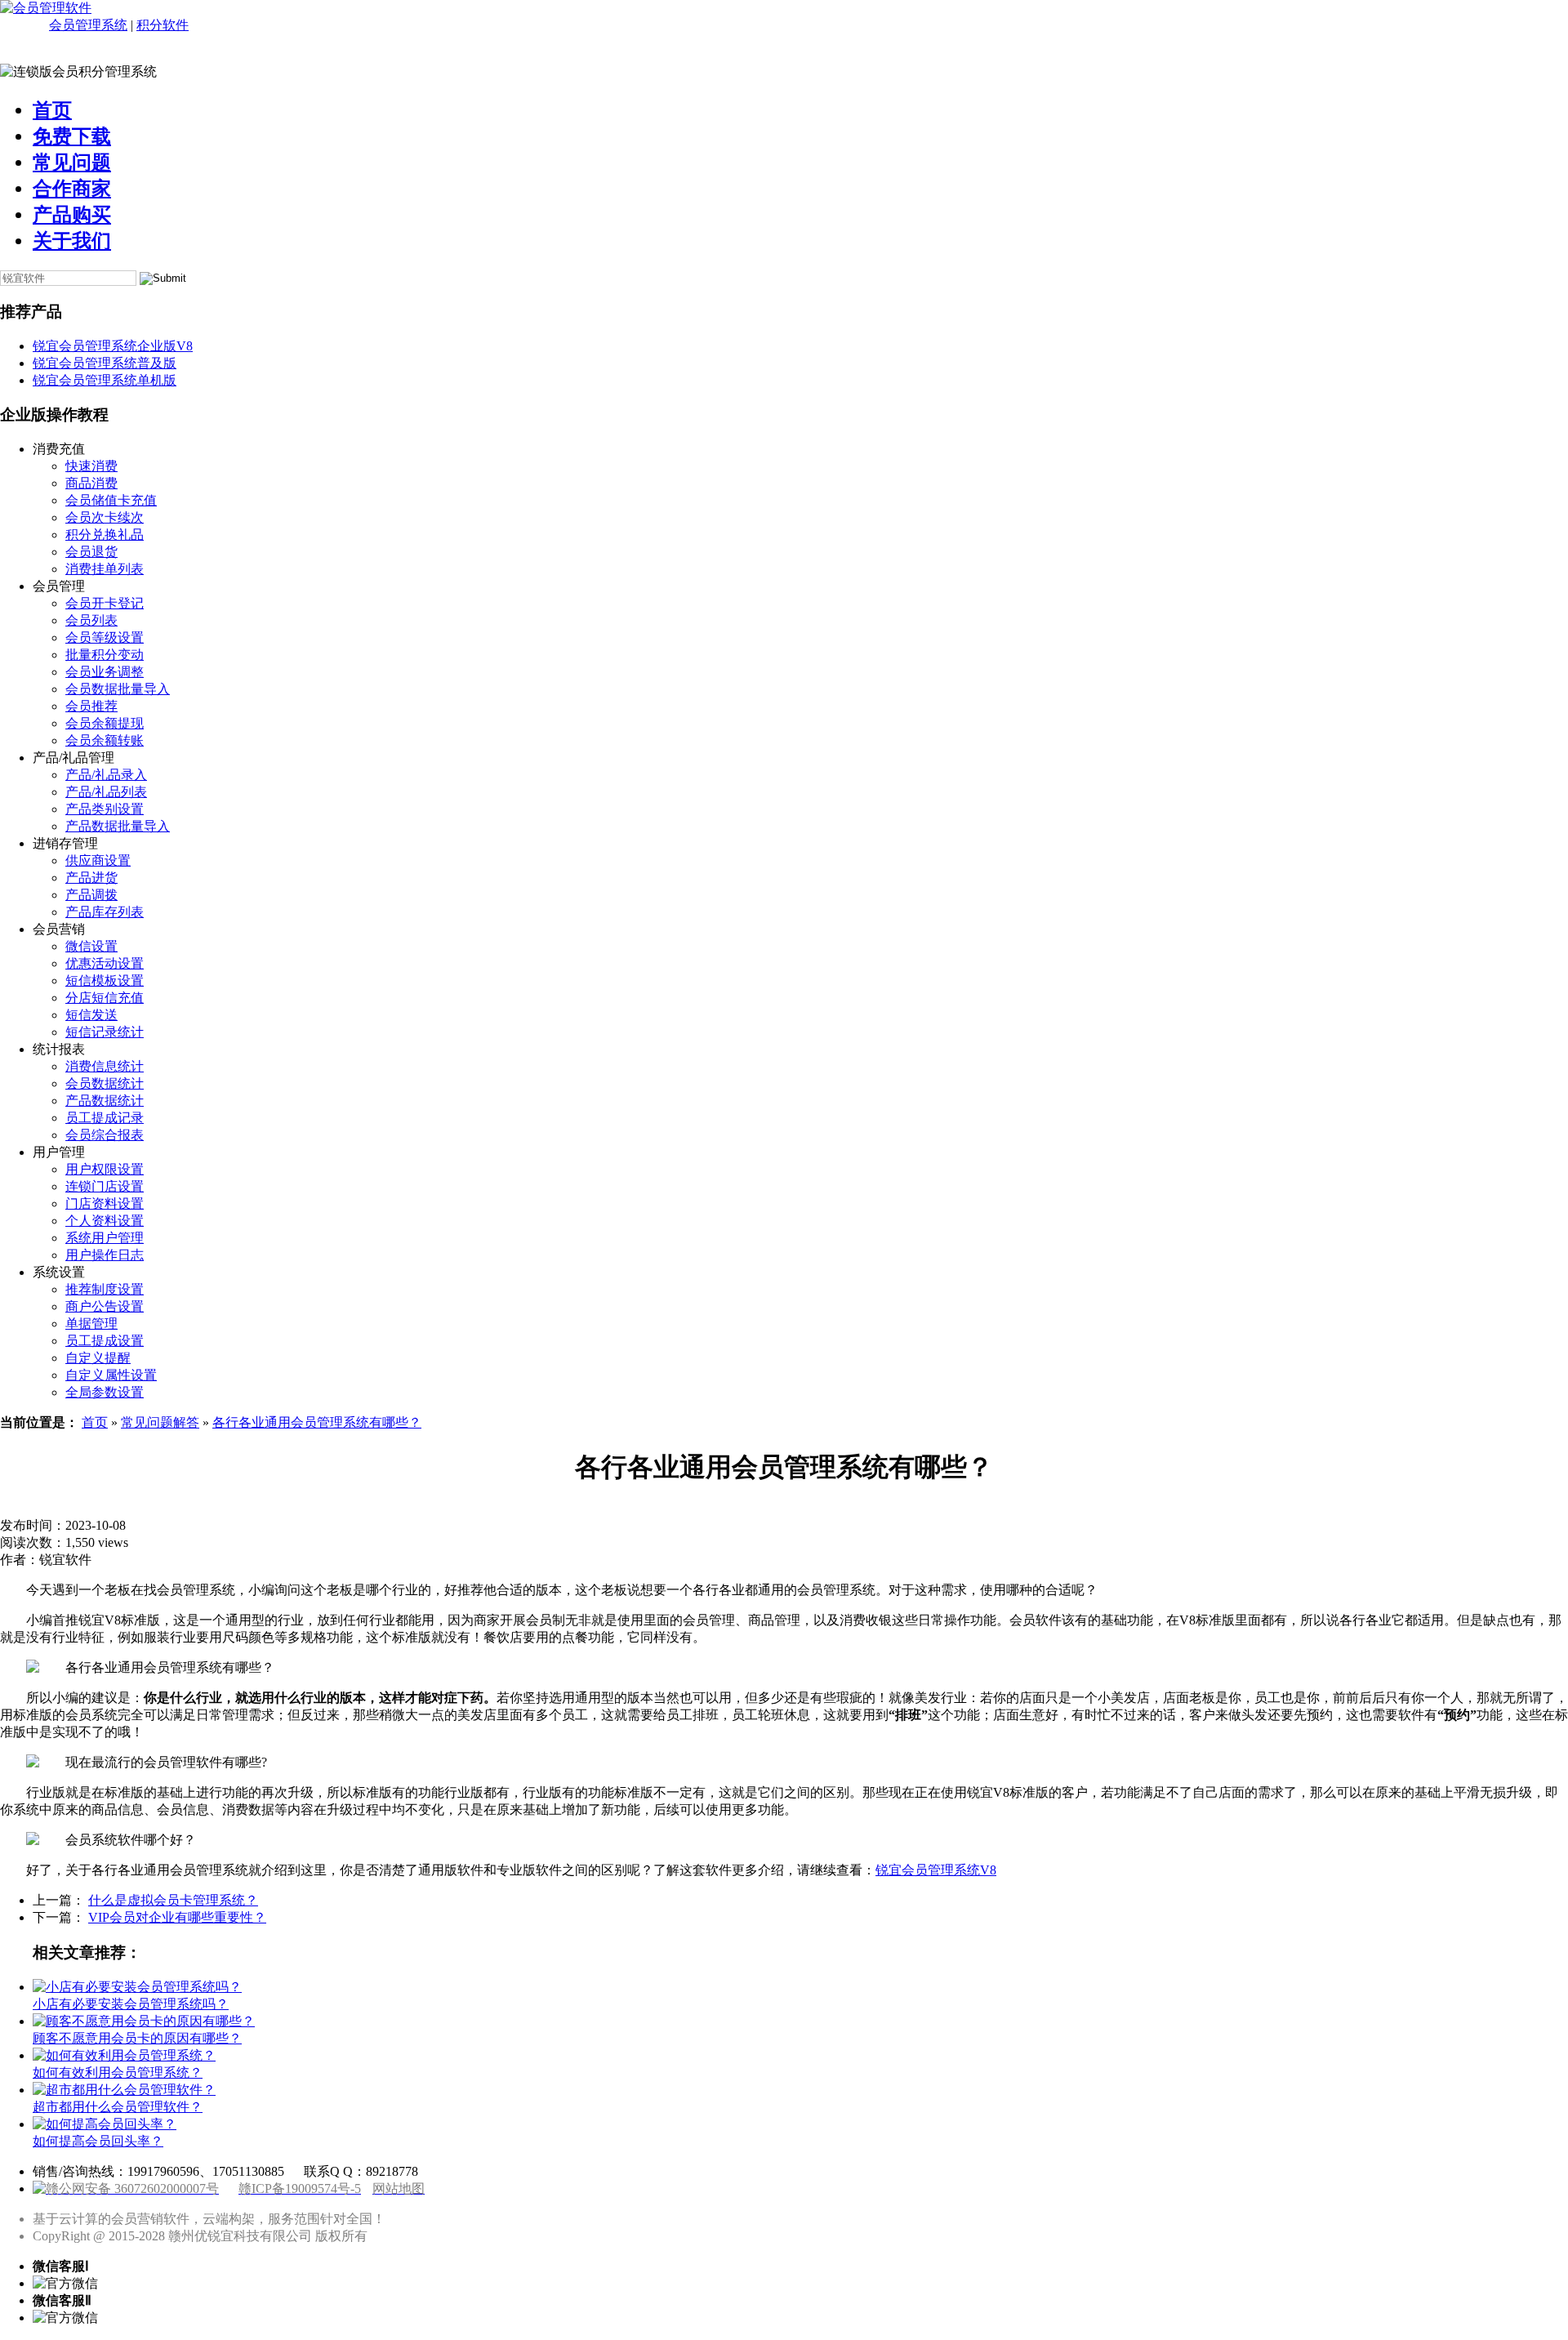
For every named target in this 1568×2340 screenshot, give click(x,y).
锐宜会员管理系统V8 (936, 1870)
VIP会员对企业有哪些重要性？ (177, 1917)
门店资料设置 (105, 1203)
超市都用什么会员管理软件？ (118, 2107)
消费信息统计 (105, 1066)
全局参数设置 (105, 1392)
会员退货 (91, 552)
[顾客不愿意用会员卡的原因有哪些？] (144, 2021)
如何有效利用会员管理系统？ (118, 2073)
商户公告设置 (105, 1306)
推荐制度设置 (105, 1289)
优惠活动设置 (105, 963)
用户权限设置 (105, 1169)
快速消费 (91, 466)
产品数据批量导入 (118, 826)
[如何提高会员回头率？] (105, 2124)
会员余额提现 (105, 723)
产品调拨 (91, 895)
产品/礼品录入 (106, 775)
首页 (52, 110)
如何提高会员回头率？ (98, 2141)
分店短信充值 (105, 998)
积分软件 (163, 25)
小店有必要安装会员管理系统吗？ (131, 2004)
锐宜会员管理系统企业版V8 (113, 346)
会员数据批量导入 (118, 689)
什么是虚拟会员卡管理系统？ (173, 1900)
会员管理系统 (88, 25)
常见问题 (72, 163)
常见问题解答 (160, 1422)
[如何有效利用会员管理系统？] (124, 2055)
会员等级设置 (105, 637)
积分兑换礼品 (105, 535)
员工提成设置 (105, 1341)
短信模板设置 (105, 981)
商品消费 (91, 483)
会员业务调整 (105, 672)
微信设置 (91, 946)
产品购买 (72, 215)
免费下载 (72, 136)
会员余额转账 (105, 740)
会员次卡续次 (105, 517)
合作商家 (72, 189)
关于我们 (72, 241)
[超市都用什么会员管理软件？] (124, 2090)
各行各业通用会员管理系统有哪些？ (317, 1422)
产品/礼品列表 (106, 792)
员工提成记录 (105, 1118)
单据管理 (91, 1324)
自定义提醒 (98, 1358)
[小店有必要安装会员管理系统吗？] (137, 1987)
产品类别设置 (105, 809)
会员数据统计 (105, 1083)
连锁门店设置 (105, 1186)
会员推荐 (91, 706)
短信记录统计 (105, 1032)
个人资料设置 (105, 1221)
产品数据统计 (105, 1101)
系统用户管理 (105, 1238)
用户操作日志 (105, 1255)
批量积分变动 (105, 655)
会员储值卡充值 (111, 500)
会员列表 (91, 620)
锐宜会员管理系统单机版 (105, 380)
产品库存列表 (105, 912)
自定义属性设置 (111, 1375)
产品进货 (91, 878)
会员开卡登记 (105, 603)
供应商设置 (98, 860)
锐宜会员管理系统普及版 (105, 363)
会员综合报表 (105, 1135)
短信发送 (91, 1015)
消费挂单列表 (105, 569)
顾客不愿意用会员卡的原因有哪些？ (137, 2038)
